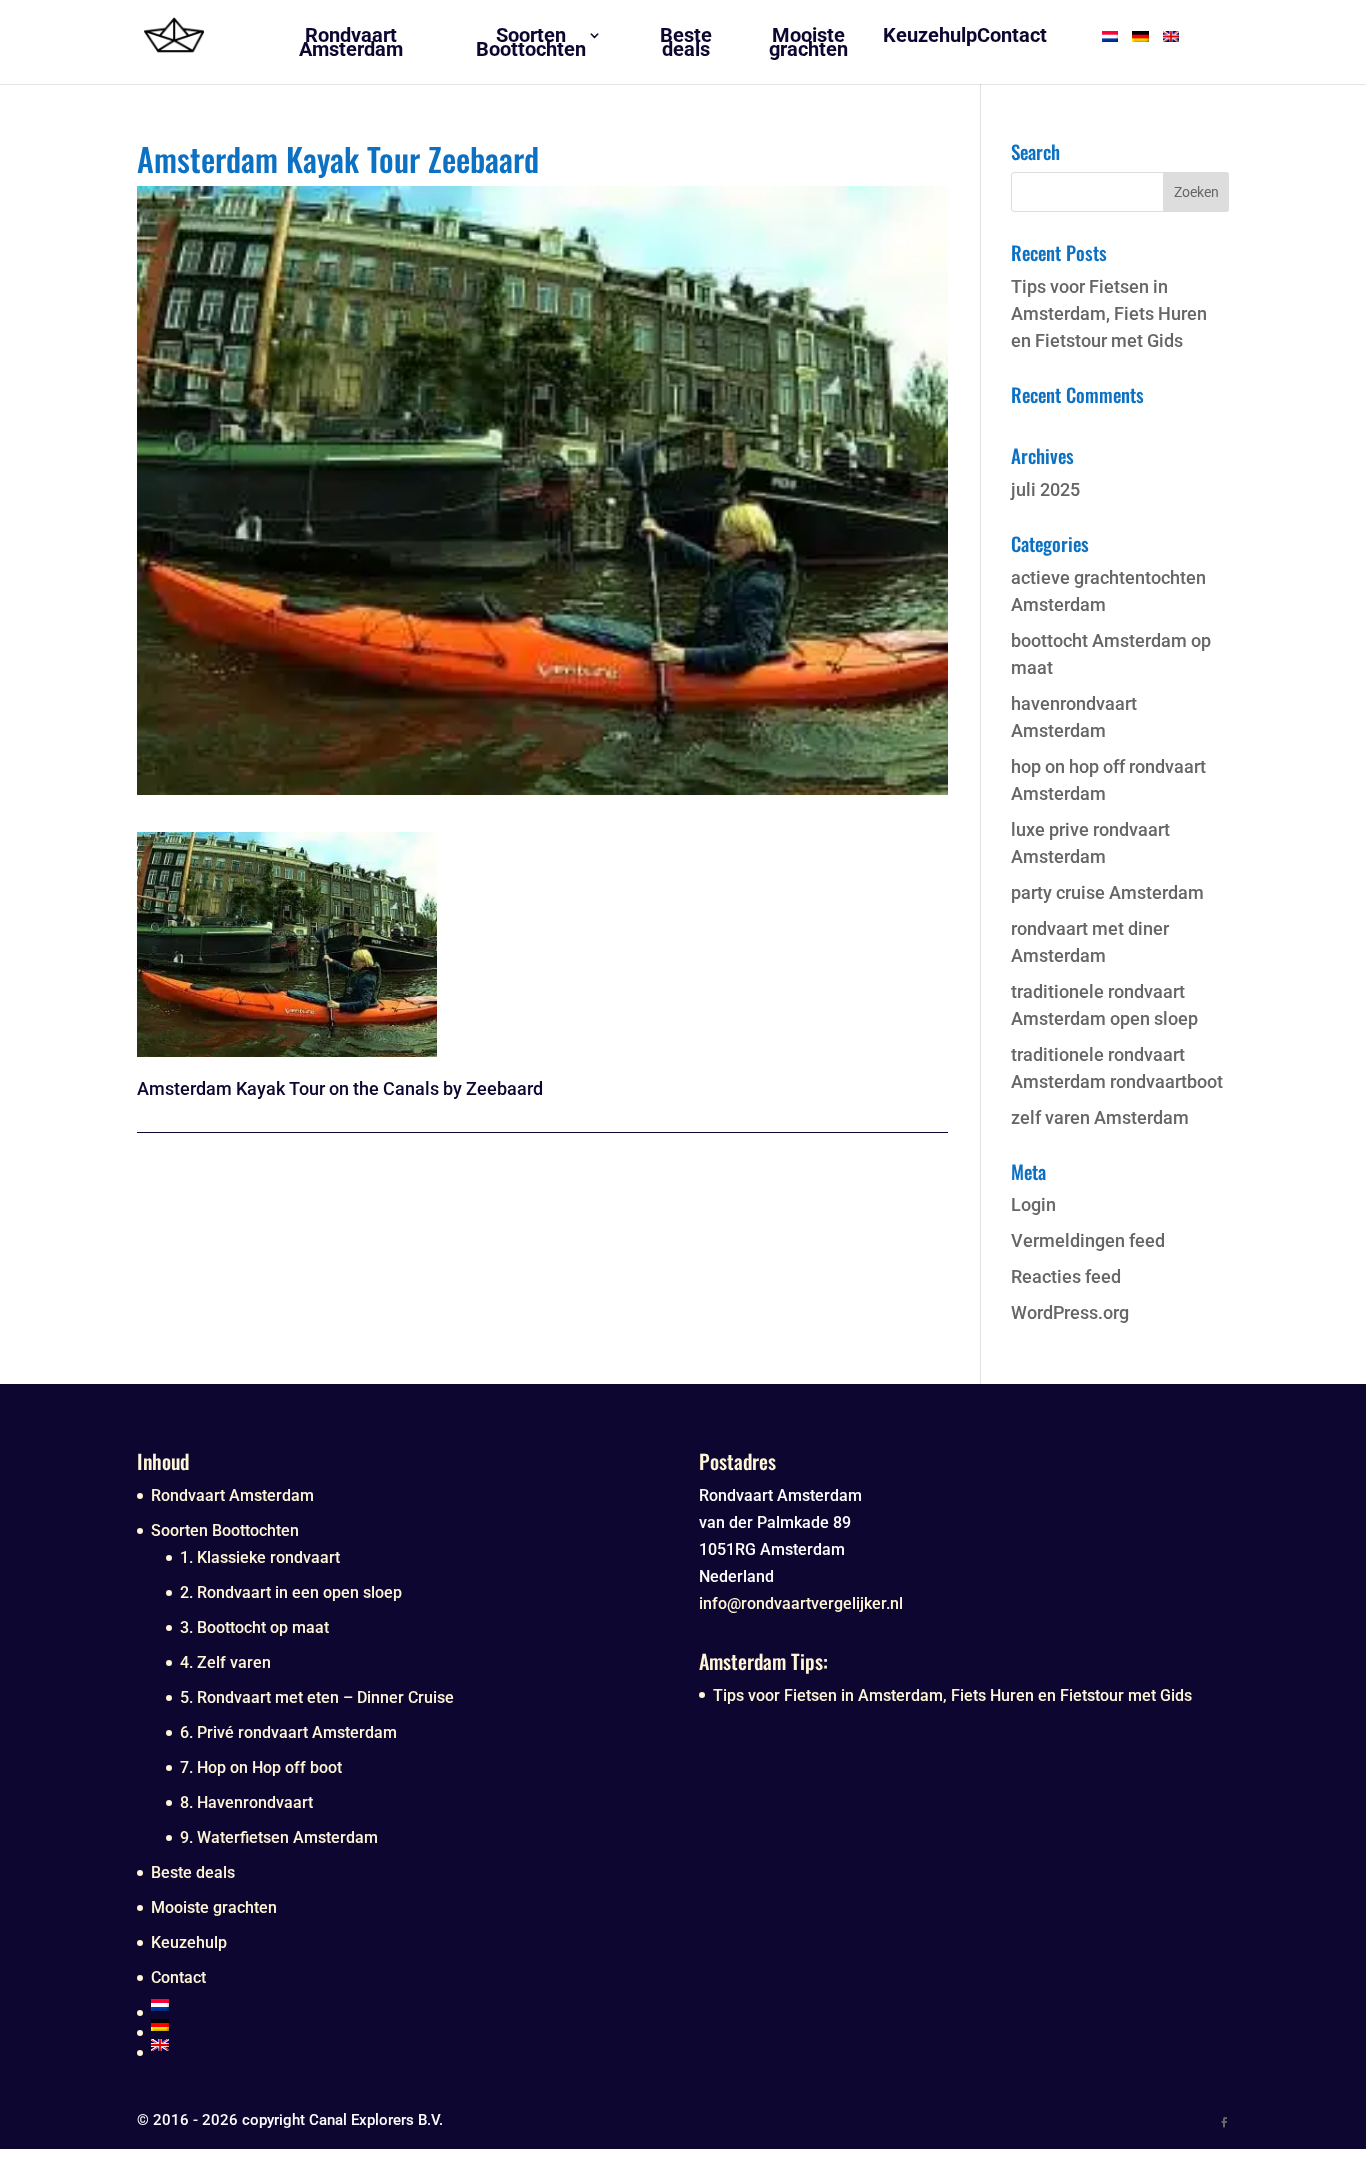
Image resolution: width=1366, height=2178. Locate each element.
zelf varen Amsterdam (1100, 1117)
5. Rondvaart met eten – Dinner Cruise (317, 1697)
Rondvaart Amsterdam (232, 1495)
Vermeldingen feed (1088, 1240)
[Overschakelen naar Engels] (409, 2045)
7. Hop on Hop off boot (261, 1767)
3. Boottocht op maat (254, 1627)
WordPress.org (1070, 1312)
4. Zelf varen (225, 1662)
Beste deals (193, 1872)
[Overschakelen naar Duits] (409, 2025)
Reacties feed (1066, 1276)
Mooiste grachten (214, 1907)
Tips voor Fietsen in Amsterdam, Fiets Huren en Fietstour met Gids (1109, 313)
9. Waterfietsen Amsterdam (279, 1837)
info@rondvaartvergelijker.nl (801, 1603)
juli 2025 (1045, 489)
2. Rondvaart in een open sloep (291, 1592)
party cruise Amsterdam (1107, 892)
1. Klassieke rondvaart (260, 1557)
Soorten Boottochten (225, 1530)
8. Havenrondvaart (246, 1802)
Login (1033, 1204)
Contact (178, 1977)
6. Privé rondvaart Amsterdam (288, 1732)
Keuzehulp (189, 1942)
